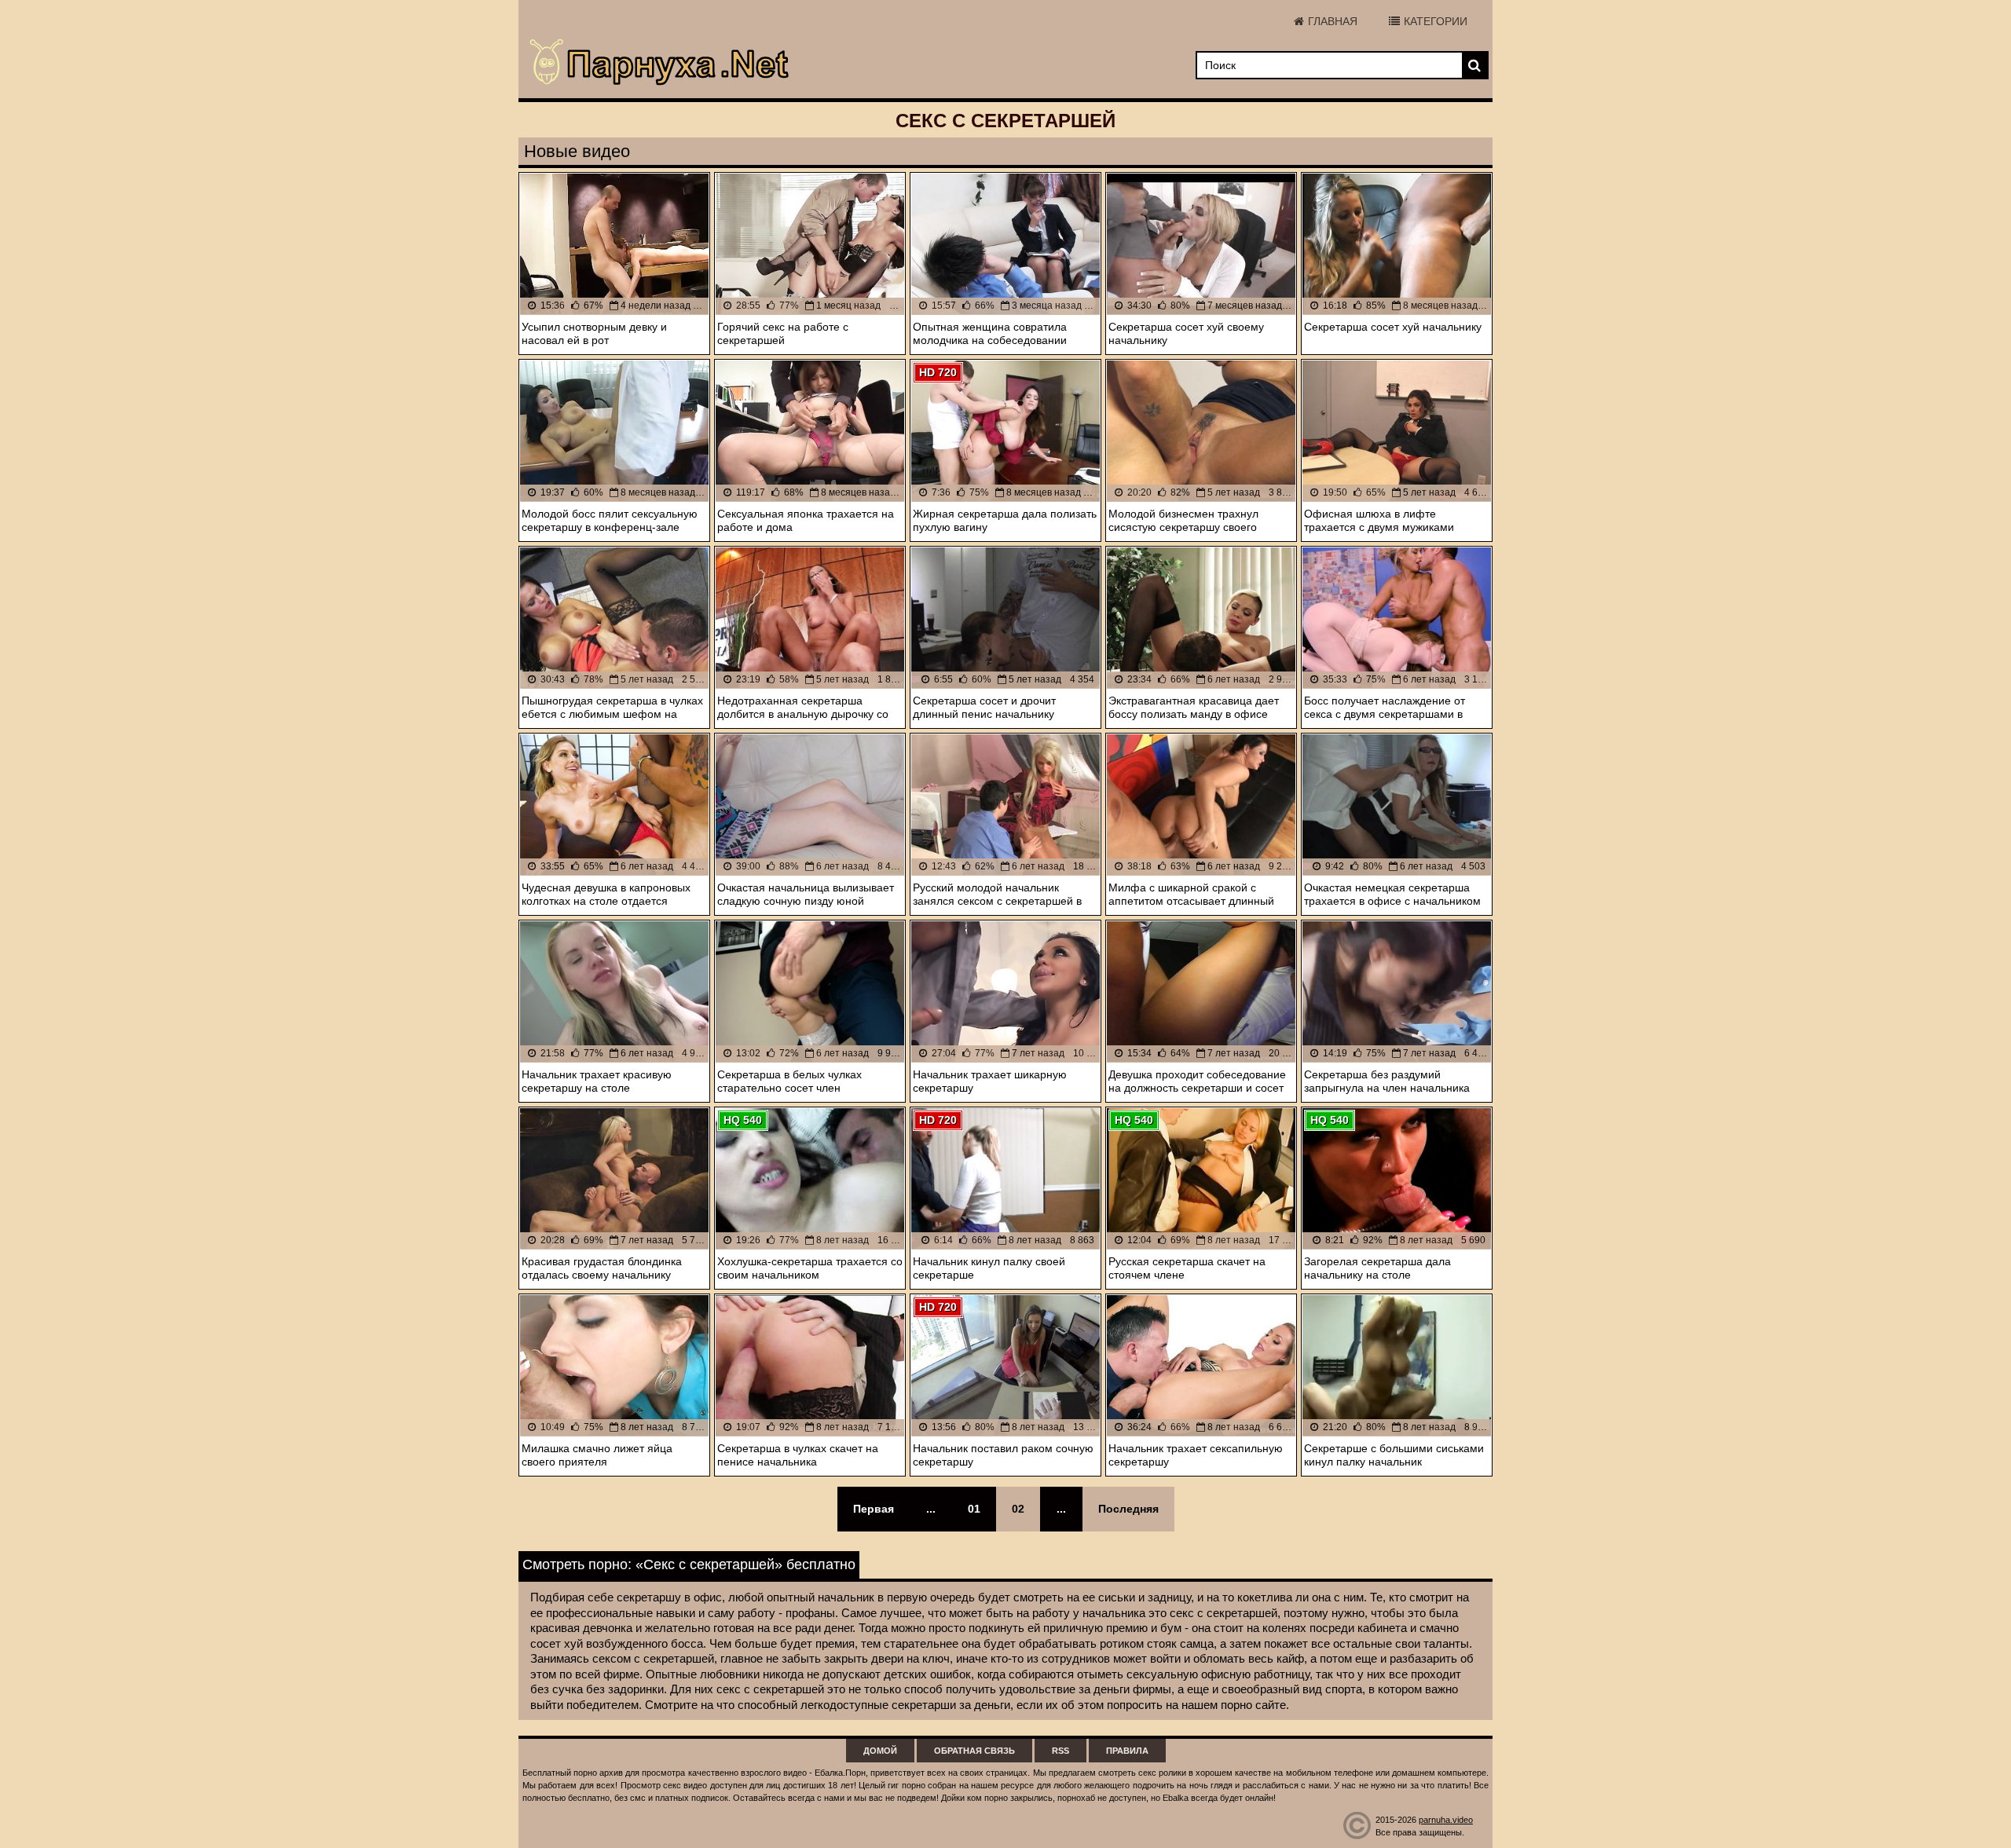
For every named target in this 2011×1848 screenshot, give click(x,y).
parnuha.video (1446, 1820)
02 (1018, 1509)
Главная (1333, 21)
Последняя (1128, 1509)
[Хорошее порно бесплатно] (660, 63)
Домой (880, 1751)
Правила (1127, 1751)
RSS (1060, 1751)
